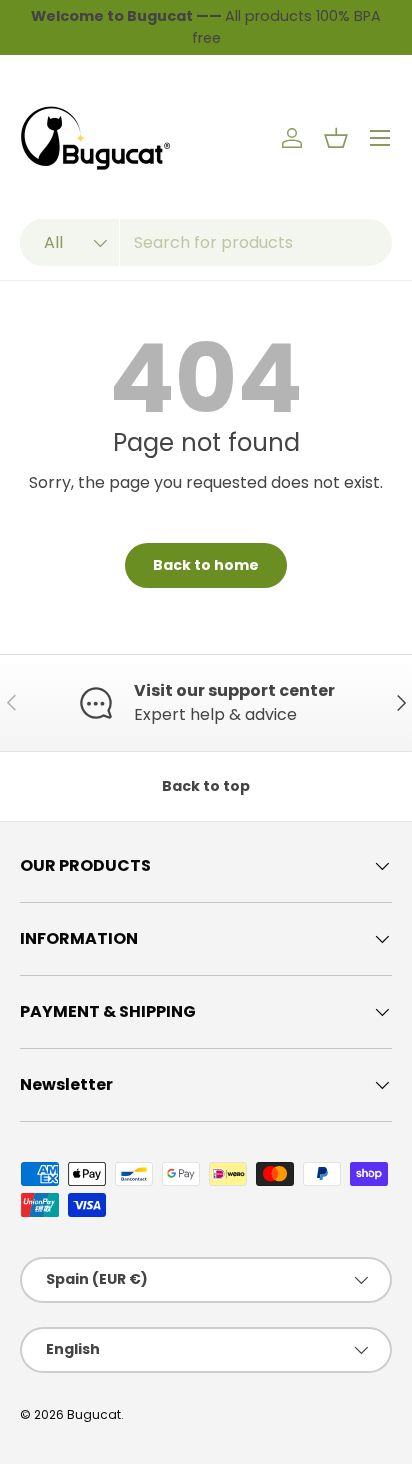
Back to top (206, 786)
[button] (336, 138)
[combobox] (206, 242)
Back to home (206, 565)
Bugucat (94, 1414)
